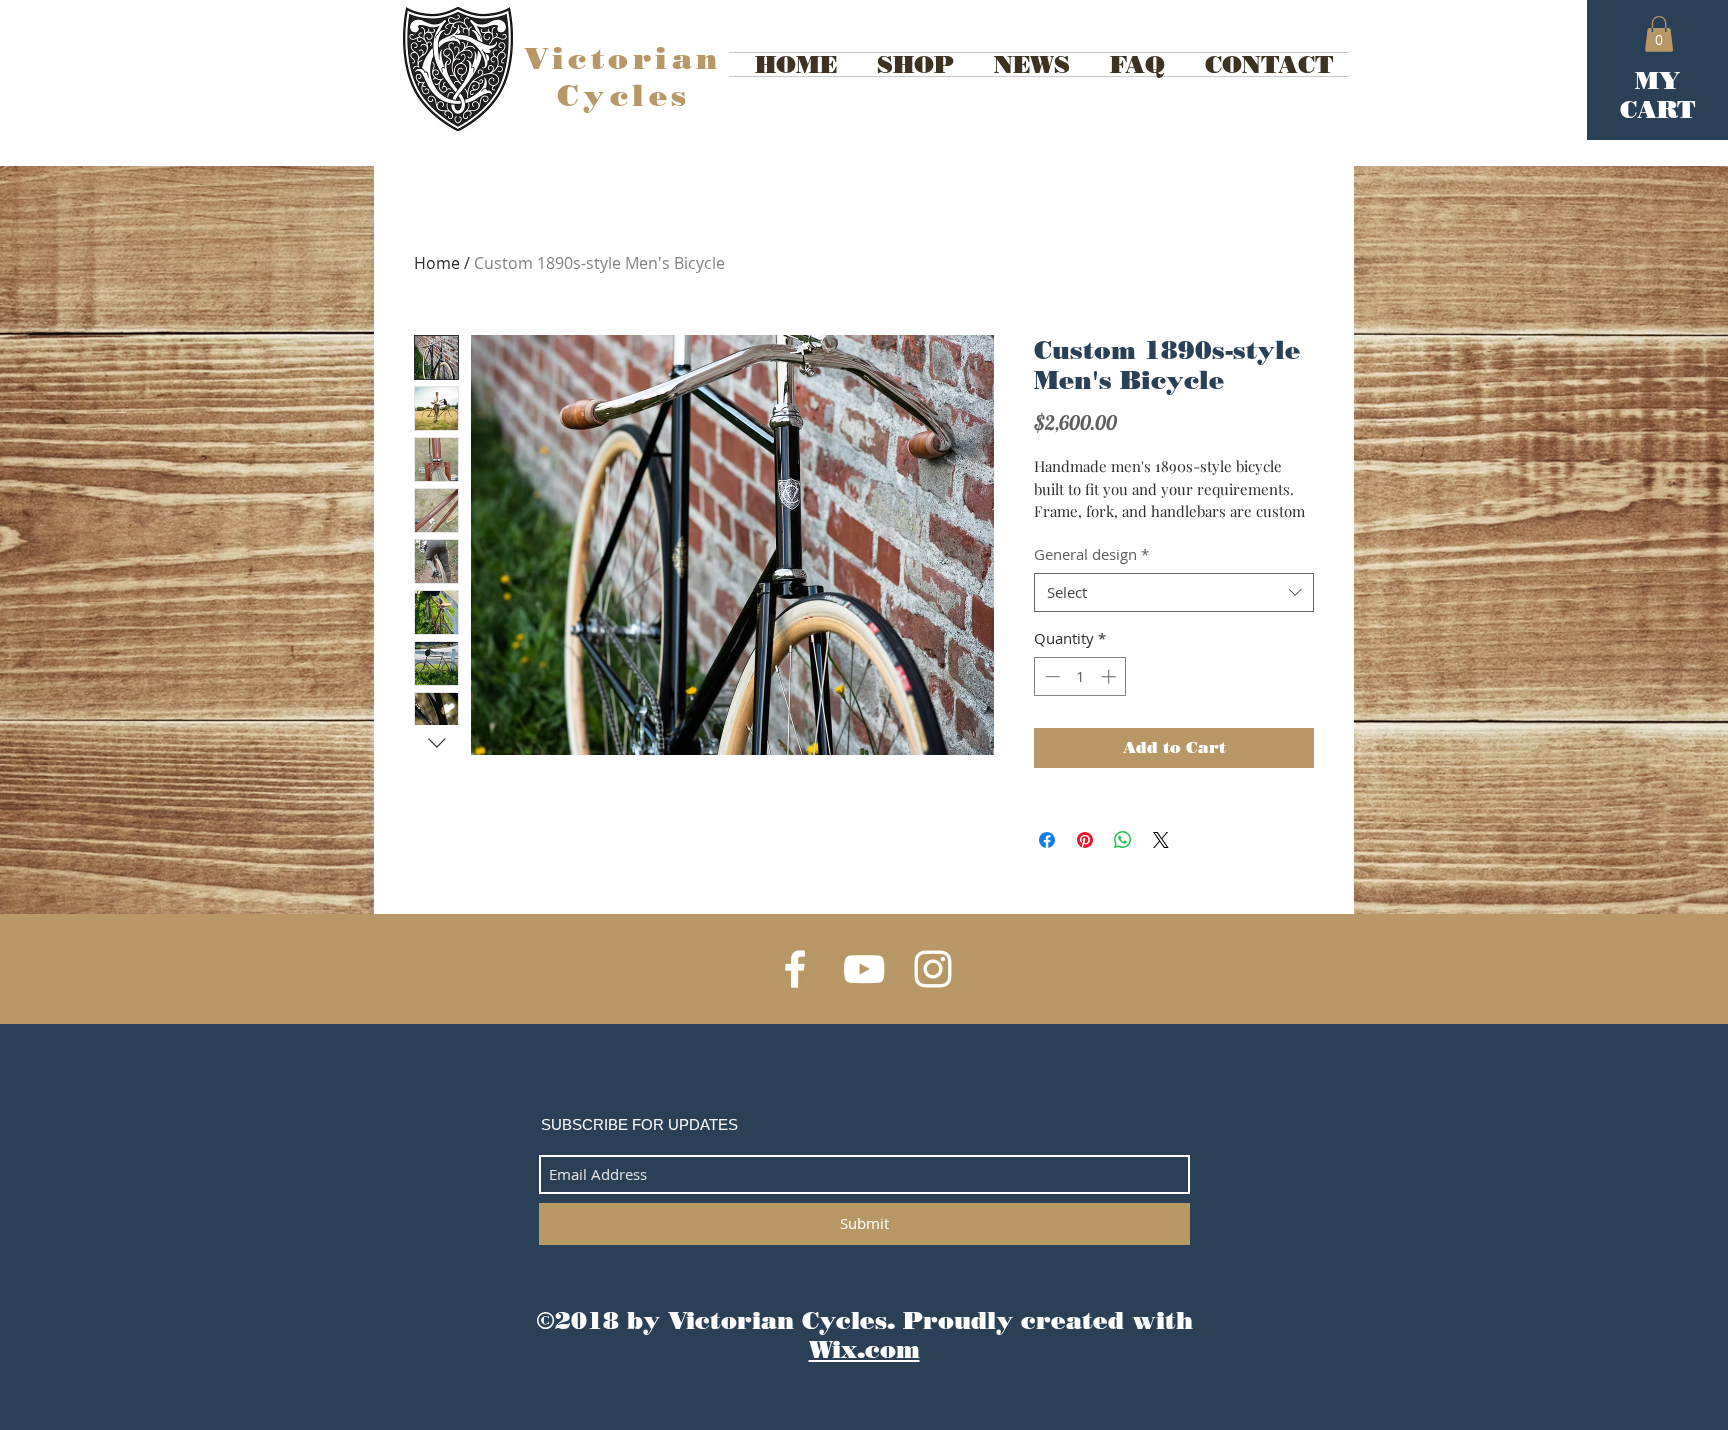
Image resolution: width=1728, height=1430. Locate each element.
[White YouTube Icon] (864, 969)
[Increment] (1110, 676)
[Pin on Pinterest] (1085, 840)
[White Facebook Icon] (795, 969)
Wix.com (864, 1349)
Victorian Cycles (623, 77)
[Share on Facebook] (1047, 840)
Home (437, 263)
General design (1091, 554)
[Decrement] (1050, 676)
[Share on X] (1161, 840)
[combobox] (1174, 592)
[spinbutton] (1080, 676)
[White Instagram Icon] (933, 969)
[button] (1659, 34)
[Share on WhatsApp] (1123, 840)
